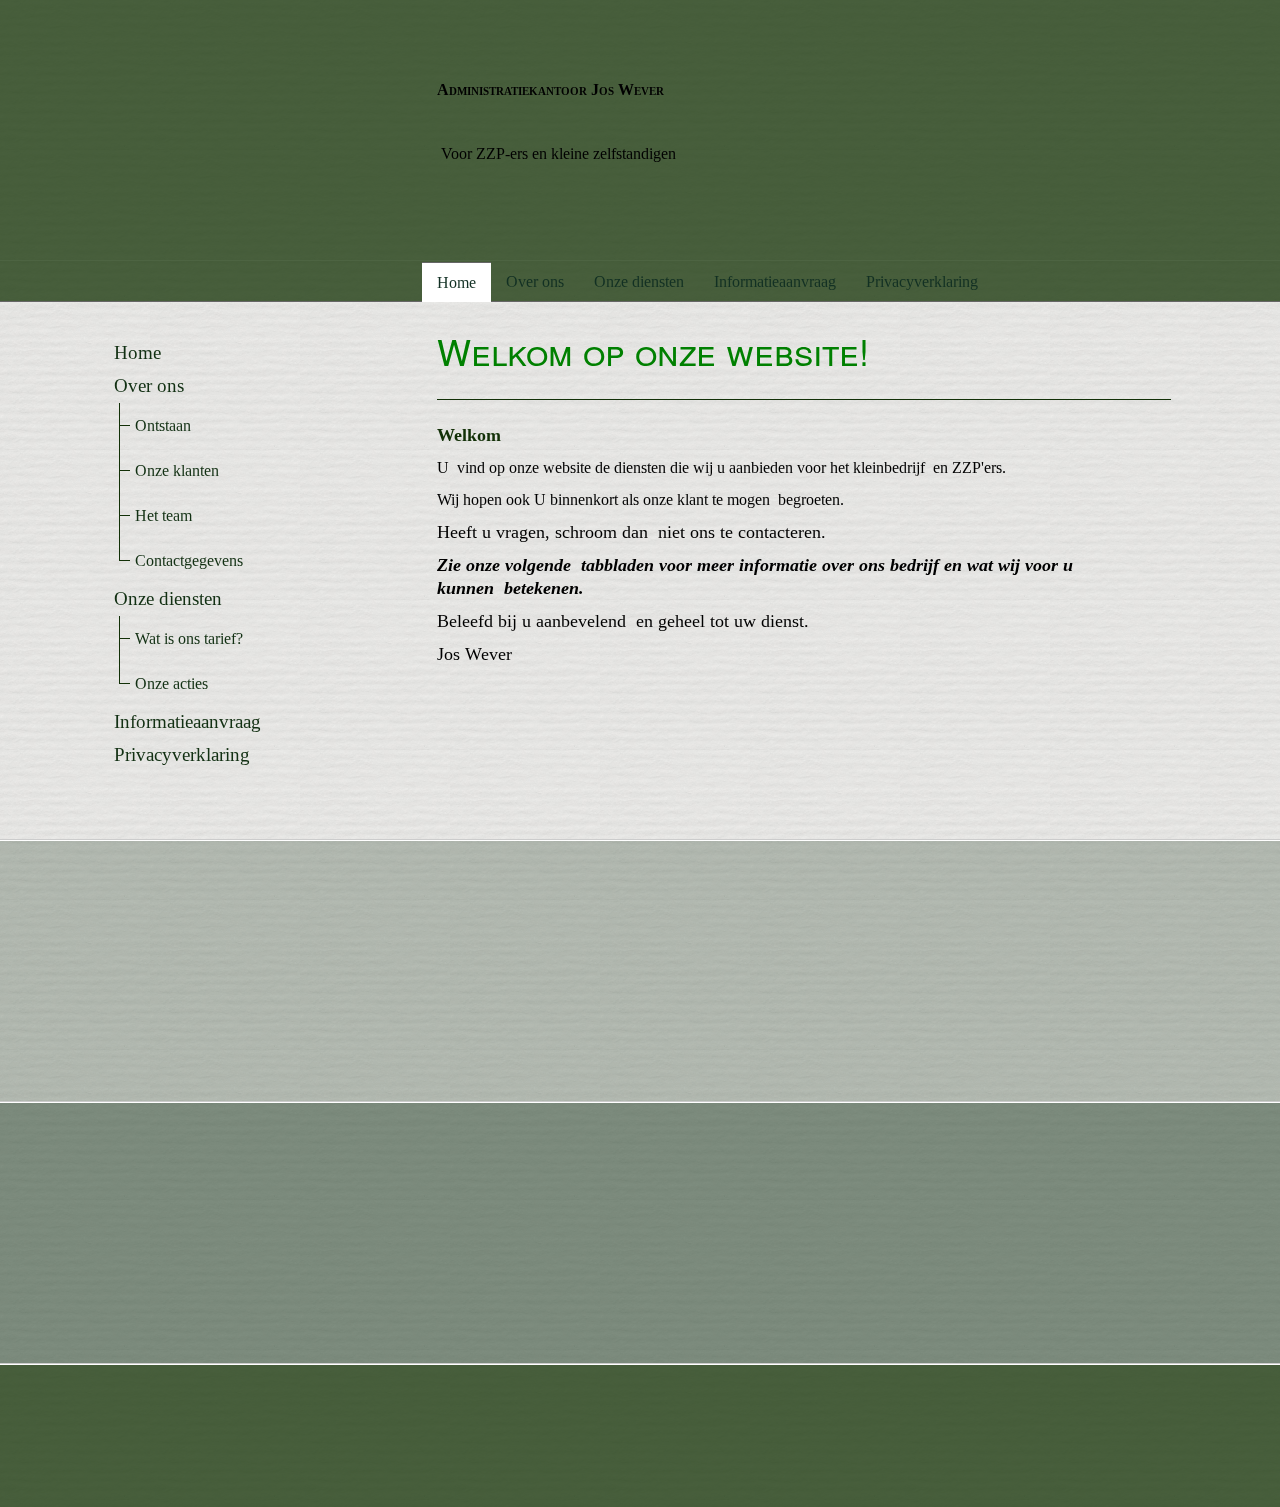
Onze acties (171, 683)
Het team (163, 515)
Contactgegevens (189, 560)
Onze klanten (177, 470)
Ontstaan (163, 425)
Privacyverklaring (922, 281)
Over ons (535, 281)
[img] (258, 130)
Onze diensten (639, 281)
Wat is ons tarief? (189, 638)
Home (456, 282)
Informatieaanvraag (775, 281)
